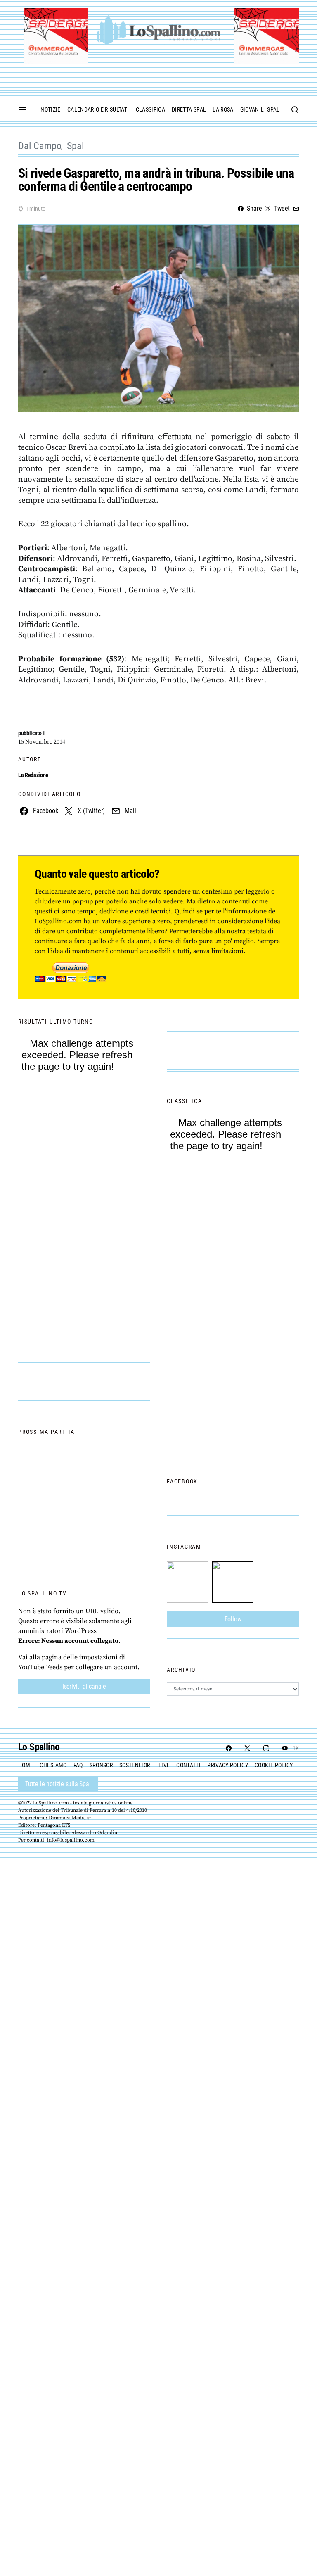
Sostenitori (136, 1765)
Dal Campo (40, 146)
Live (164, 1765)
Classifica (151, 109)
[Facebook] (229, 1748)
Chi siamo (53, 1765)
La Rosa (223, 109)
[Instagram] (266, 1748)
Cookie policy (274, 1765)
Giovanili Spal (260, 109)
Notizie (50, 109)
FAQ (78, 1765)
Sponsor (101, 1765)
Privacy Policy (228, 1765)
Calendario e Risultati (98, 109)
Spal (75, 146)
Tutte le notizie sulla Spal (58, 1784)
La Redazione (33, 775)
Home (26, 1765)
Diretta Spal (189, 109)
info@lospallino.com (71, 1840)
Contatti (188, 1765)
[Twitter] (247, 1748)
